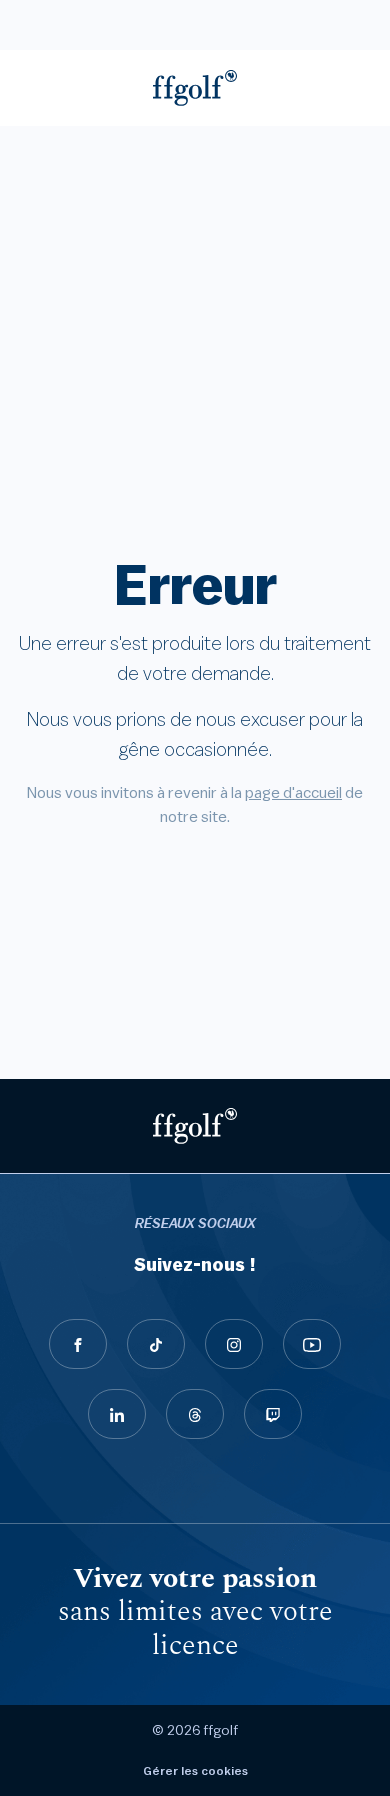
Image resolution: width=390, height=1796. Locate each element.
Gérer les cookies (195, 1771)
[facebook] (78, 1344)
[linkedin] (117, 1414)
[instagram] (234, 1344)
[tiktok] (156, 1344)
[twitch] (273, 1414)
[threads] (195, 1414)
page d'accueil (293, 793)
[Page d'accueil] (195, 88)
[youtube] (312, 1344)
